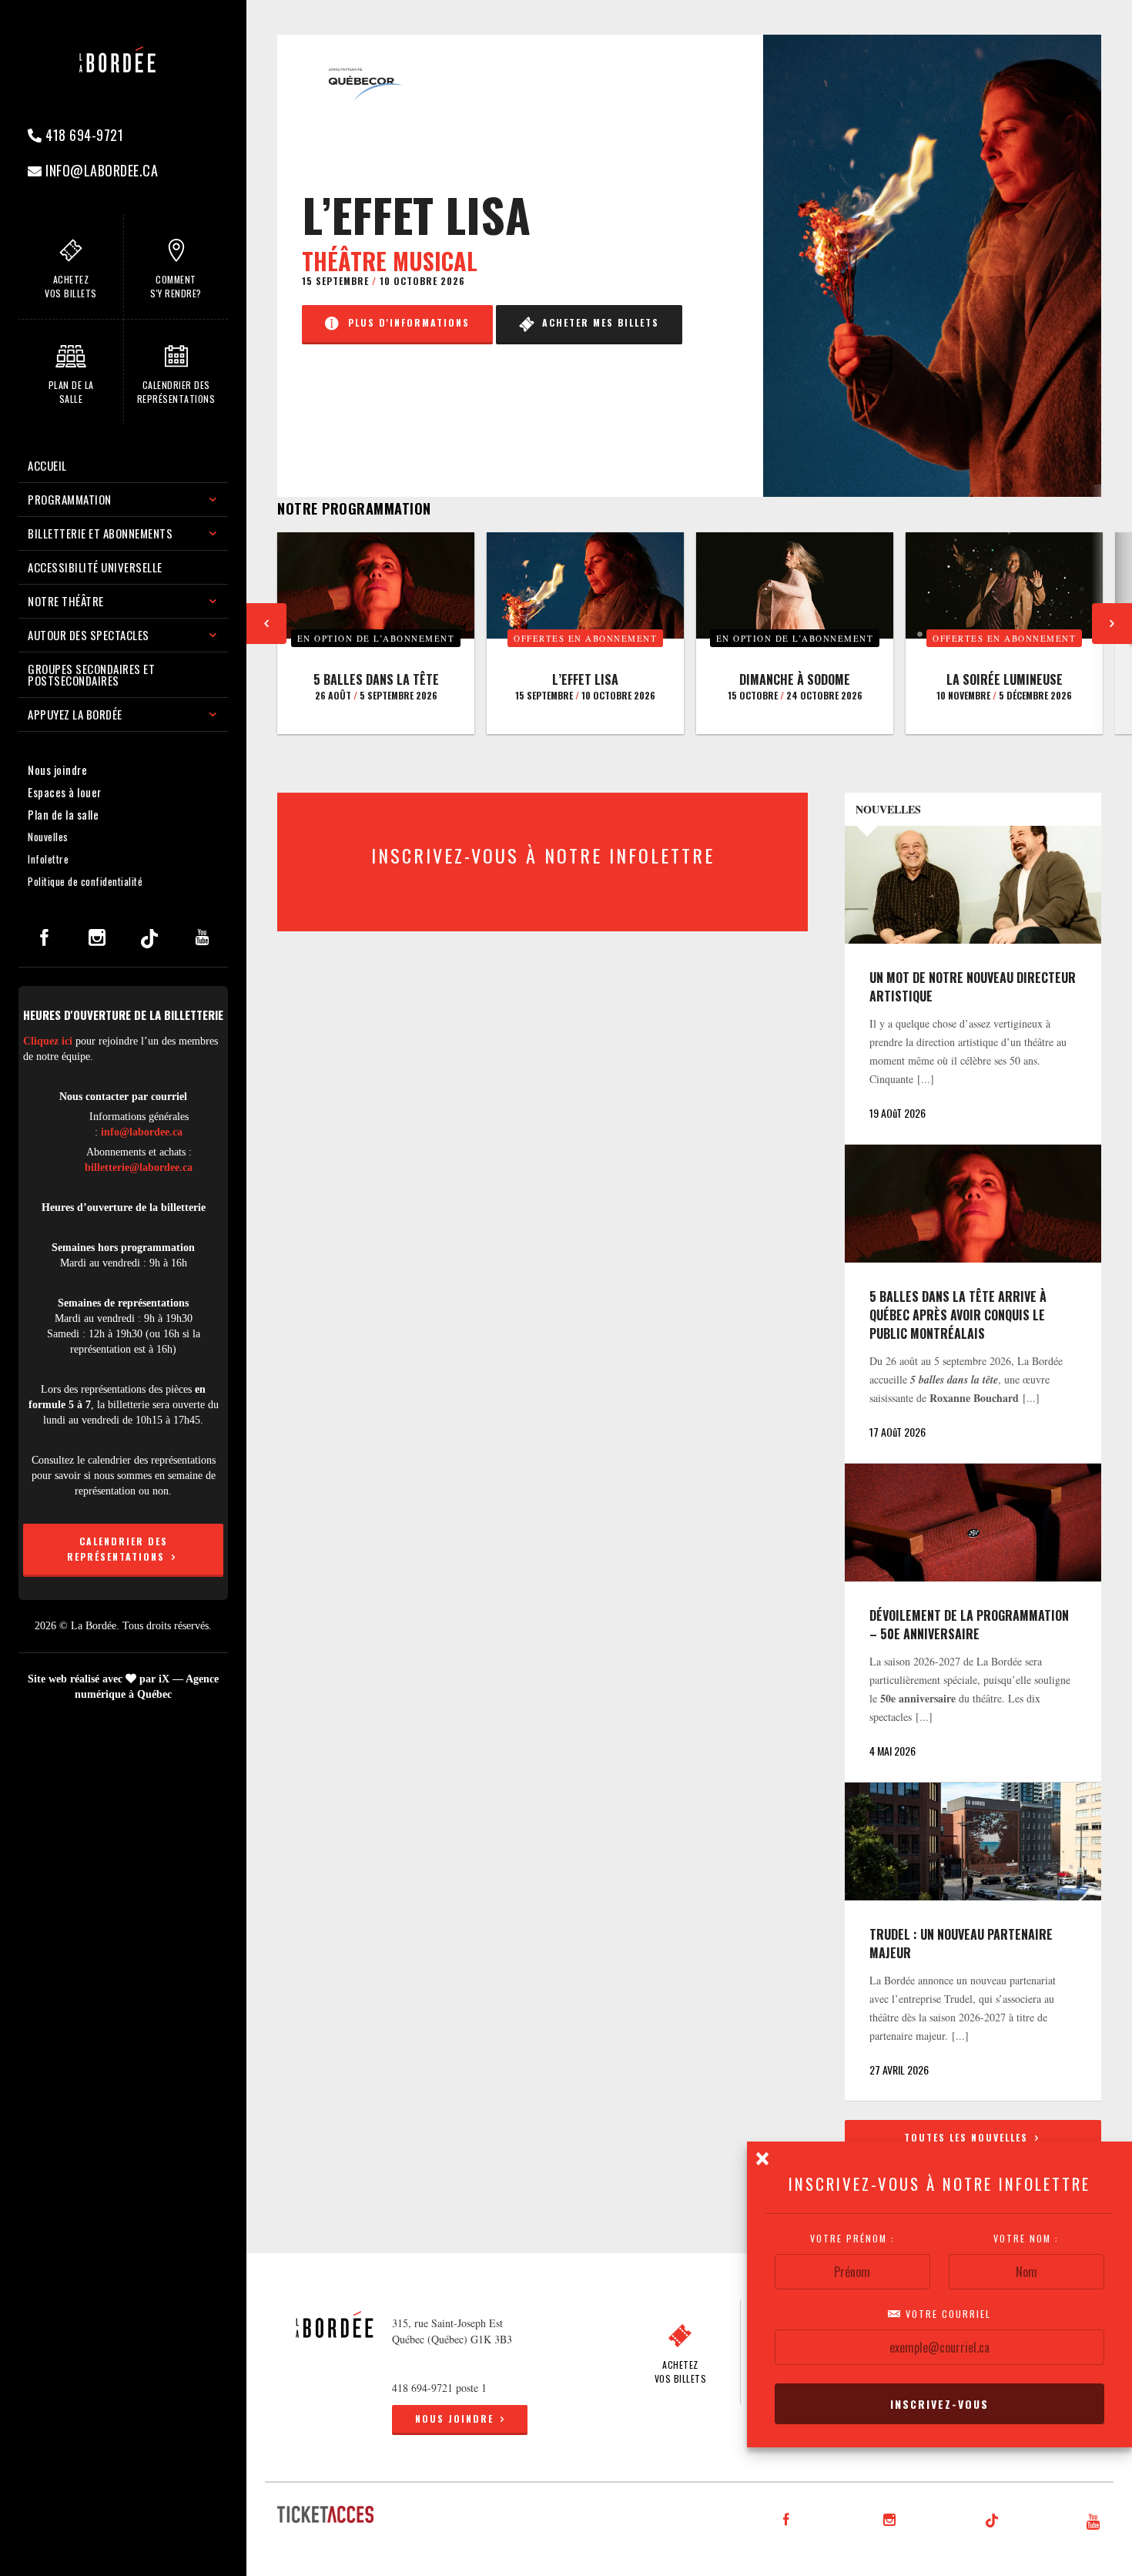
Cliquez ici (48, 1041)
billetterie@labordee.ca (139, 1167)
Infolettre (48, 859)
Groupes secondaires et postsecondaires (91, 674)
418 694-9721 (83, 135)
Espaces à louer (65, 792)
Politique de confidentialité (85, 881)
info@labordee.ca (100, 170)
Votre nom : (1027, 2239)
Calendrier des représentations (118, 1549)
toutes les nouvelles (968, 2137)
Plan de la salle (63, 814)
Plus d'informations (405, 322)
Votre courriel (946, 2314)
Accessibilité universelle (95, 567)
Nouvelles (48, 837)
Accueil (47, 465)
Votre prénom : (852, 2239)
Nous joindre (57, 770)
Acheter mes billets (597, 322)
